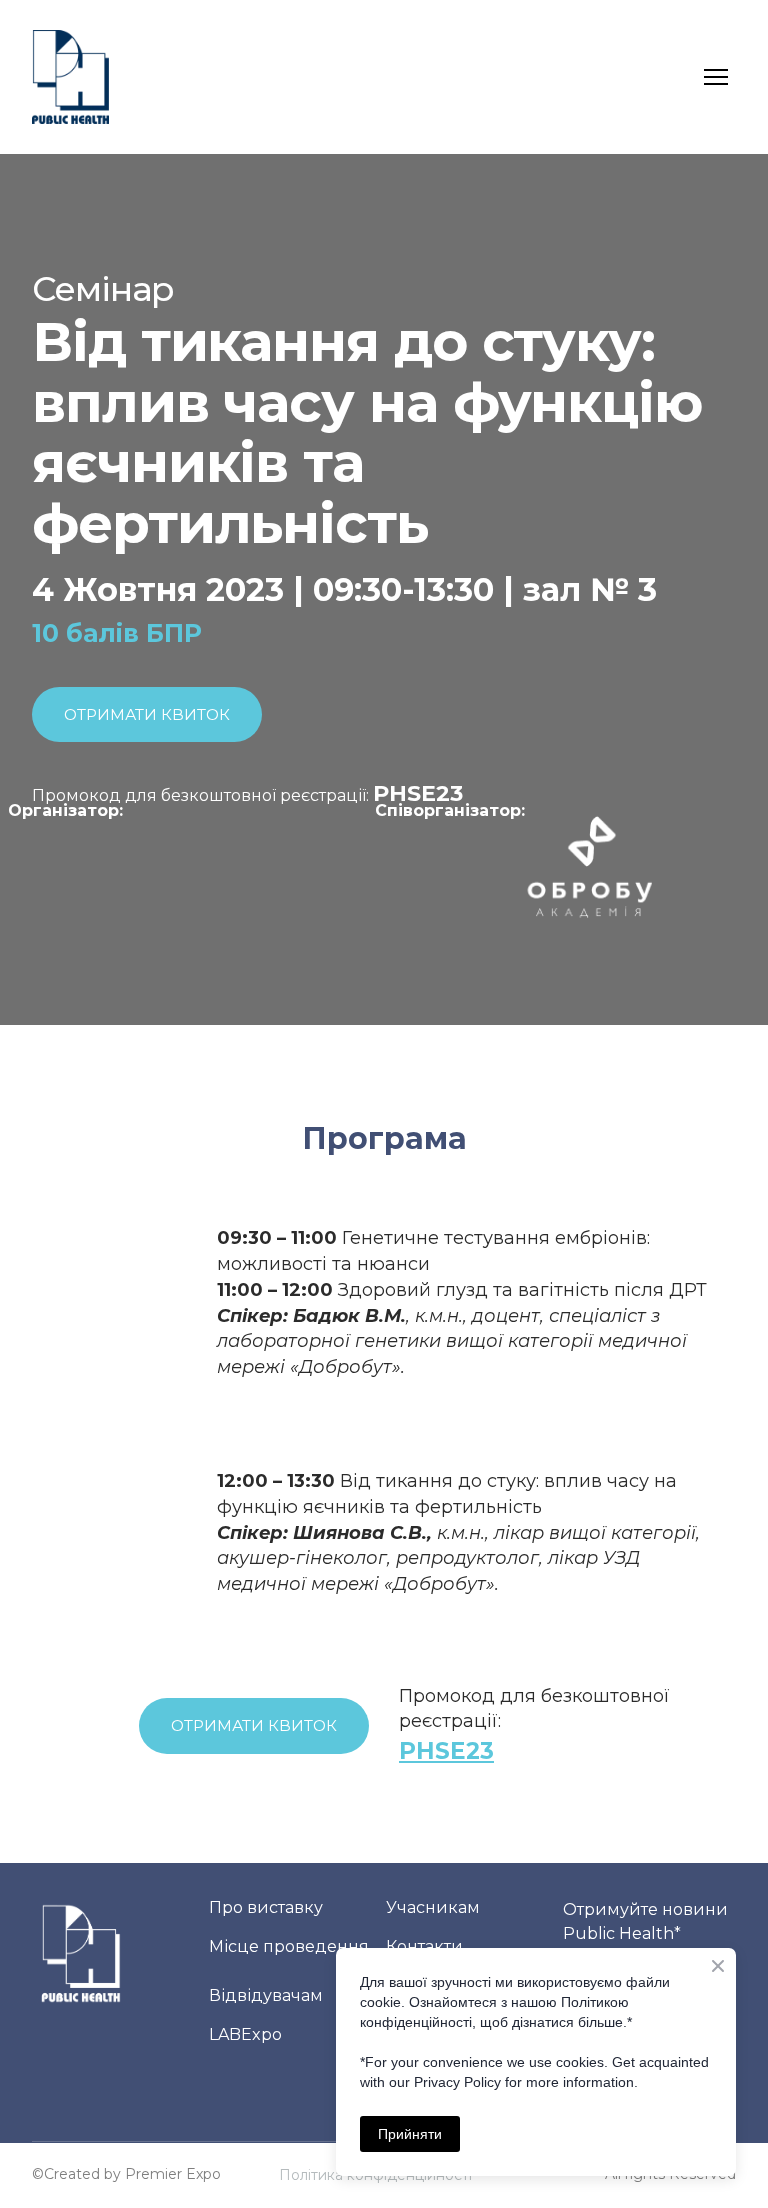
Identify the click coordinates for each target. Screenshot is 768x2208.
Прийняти (410, 2134)
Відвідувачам (266, 1995)
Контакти (424, 1946)
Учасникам (433, 1907)
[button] (147, 714)
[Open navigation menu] (716, 77)
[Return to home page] (70, 77)
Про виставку (266, 1907)
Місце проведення (289, 1946)
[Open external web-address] (589, 866)
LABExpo (245, 2034)
